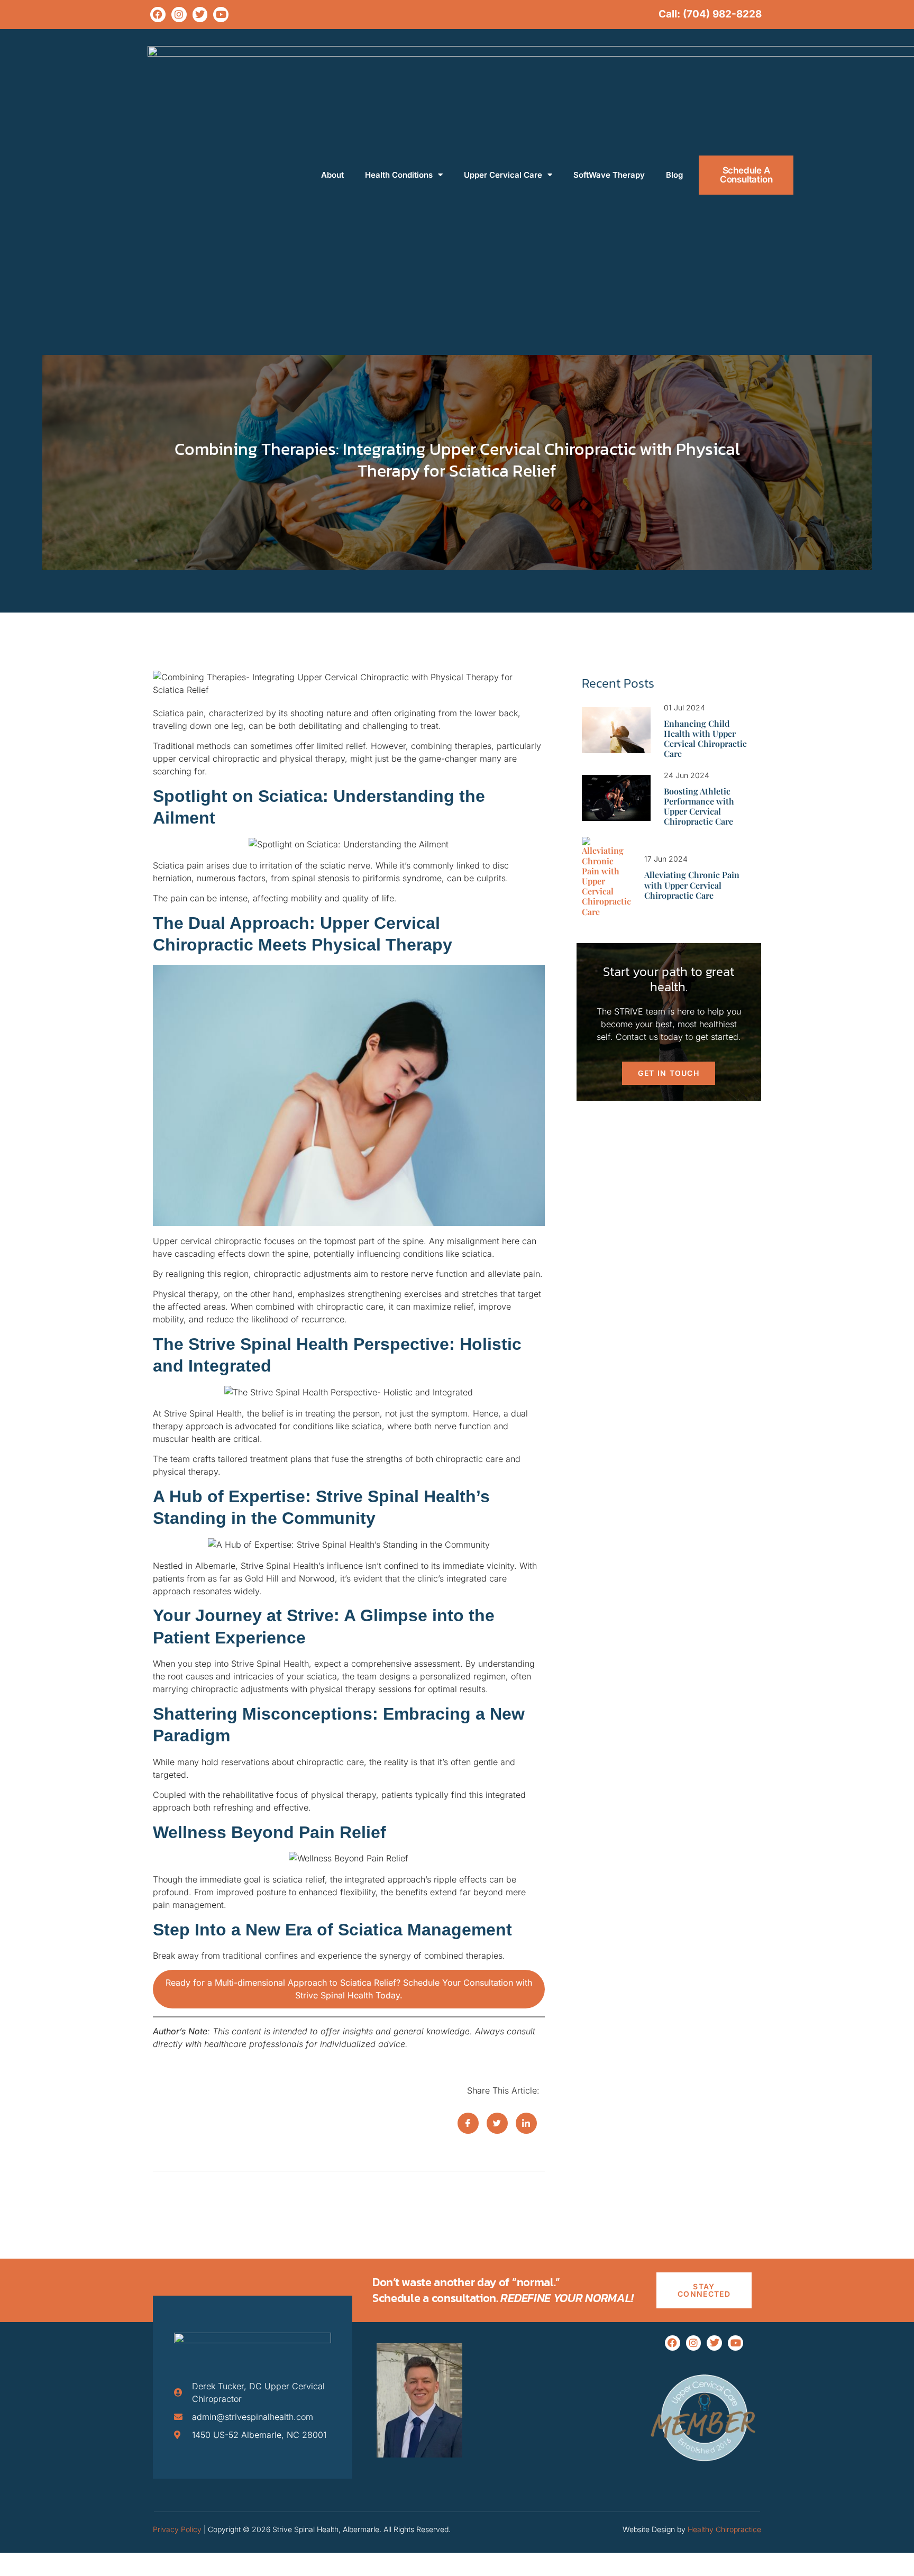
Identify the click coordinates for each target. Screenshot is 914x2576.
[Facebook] (158, 15)
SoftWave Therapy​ (609, 175)
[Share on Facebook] (468, 2123)
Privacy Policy (177, 2529)
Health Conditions (399, 175)
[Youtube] (221, 15)
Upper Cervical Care (503, 175)
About (332, 175)
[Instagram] (179, 15)
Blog (674, 175)
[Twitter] (200, 15)
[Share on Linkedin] (526, 2123)
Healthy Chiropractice (724, 2529)
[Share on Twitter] (497, 2123)
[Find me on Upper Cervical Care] (704, 2472)
